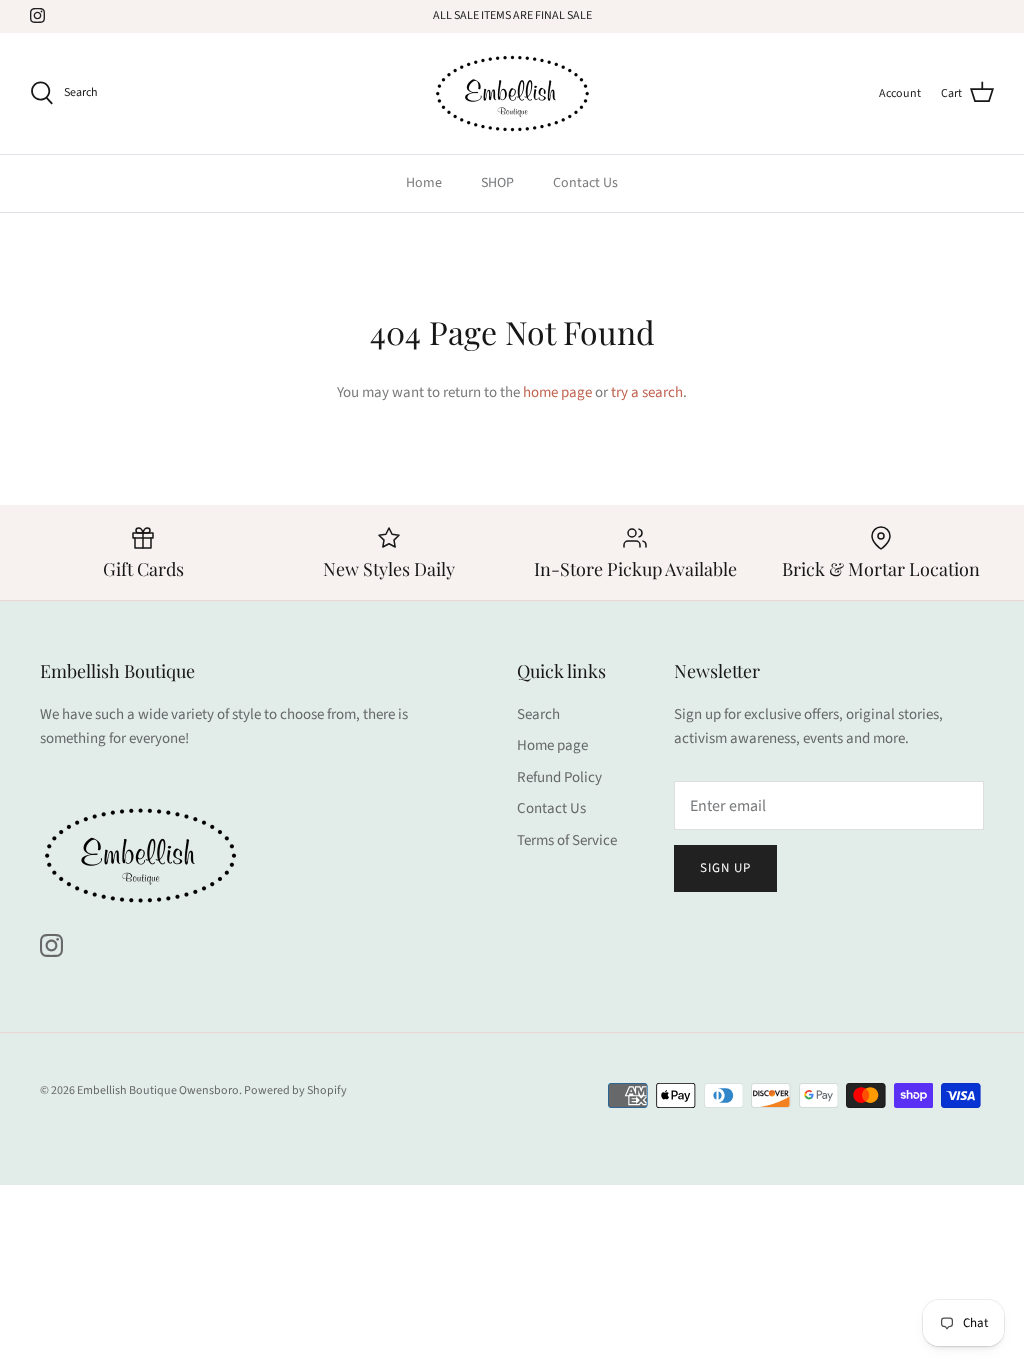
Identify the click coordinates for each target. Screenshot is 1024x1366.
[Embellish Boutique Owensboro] (512, 93)
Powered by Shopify (295, 1090)
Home (424, 183)
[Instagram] (37, 15)
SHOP (497, 183)
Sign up (725, 868)
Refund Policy (559, 777)
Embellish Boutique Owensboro (158, 1090)
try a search (647, 392)
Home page (552, 745)
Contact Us (585, 183)
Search (538, 714)
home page (557, 392)
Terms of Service (567, 840)
